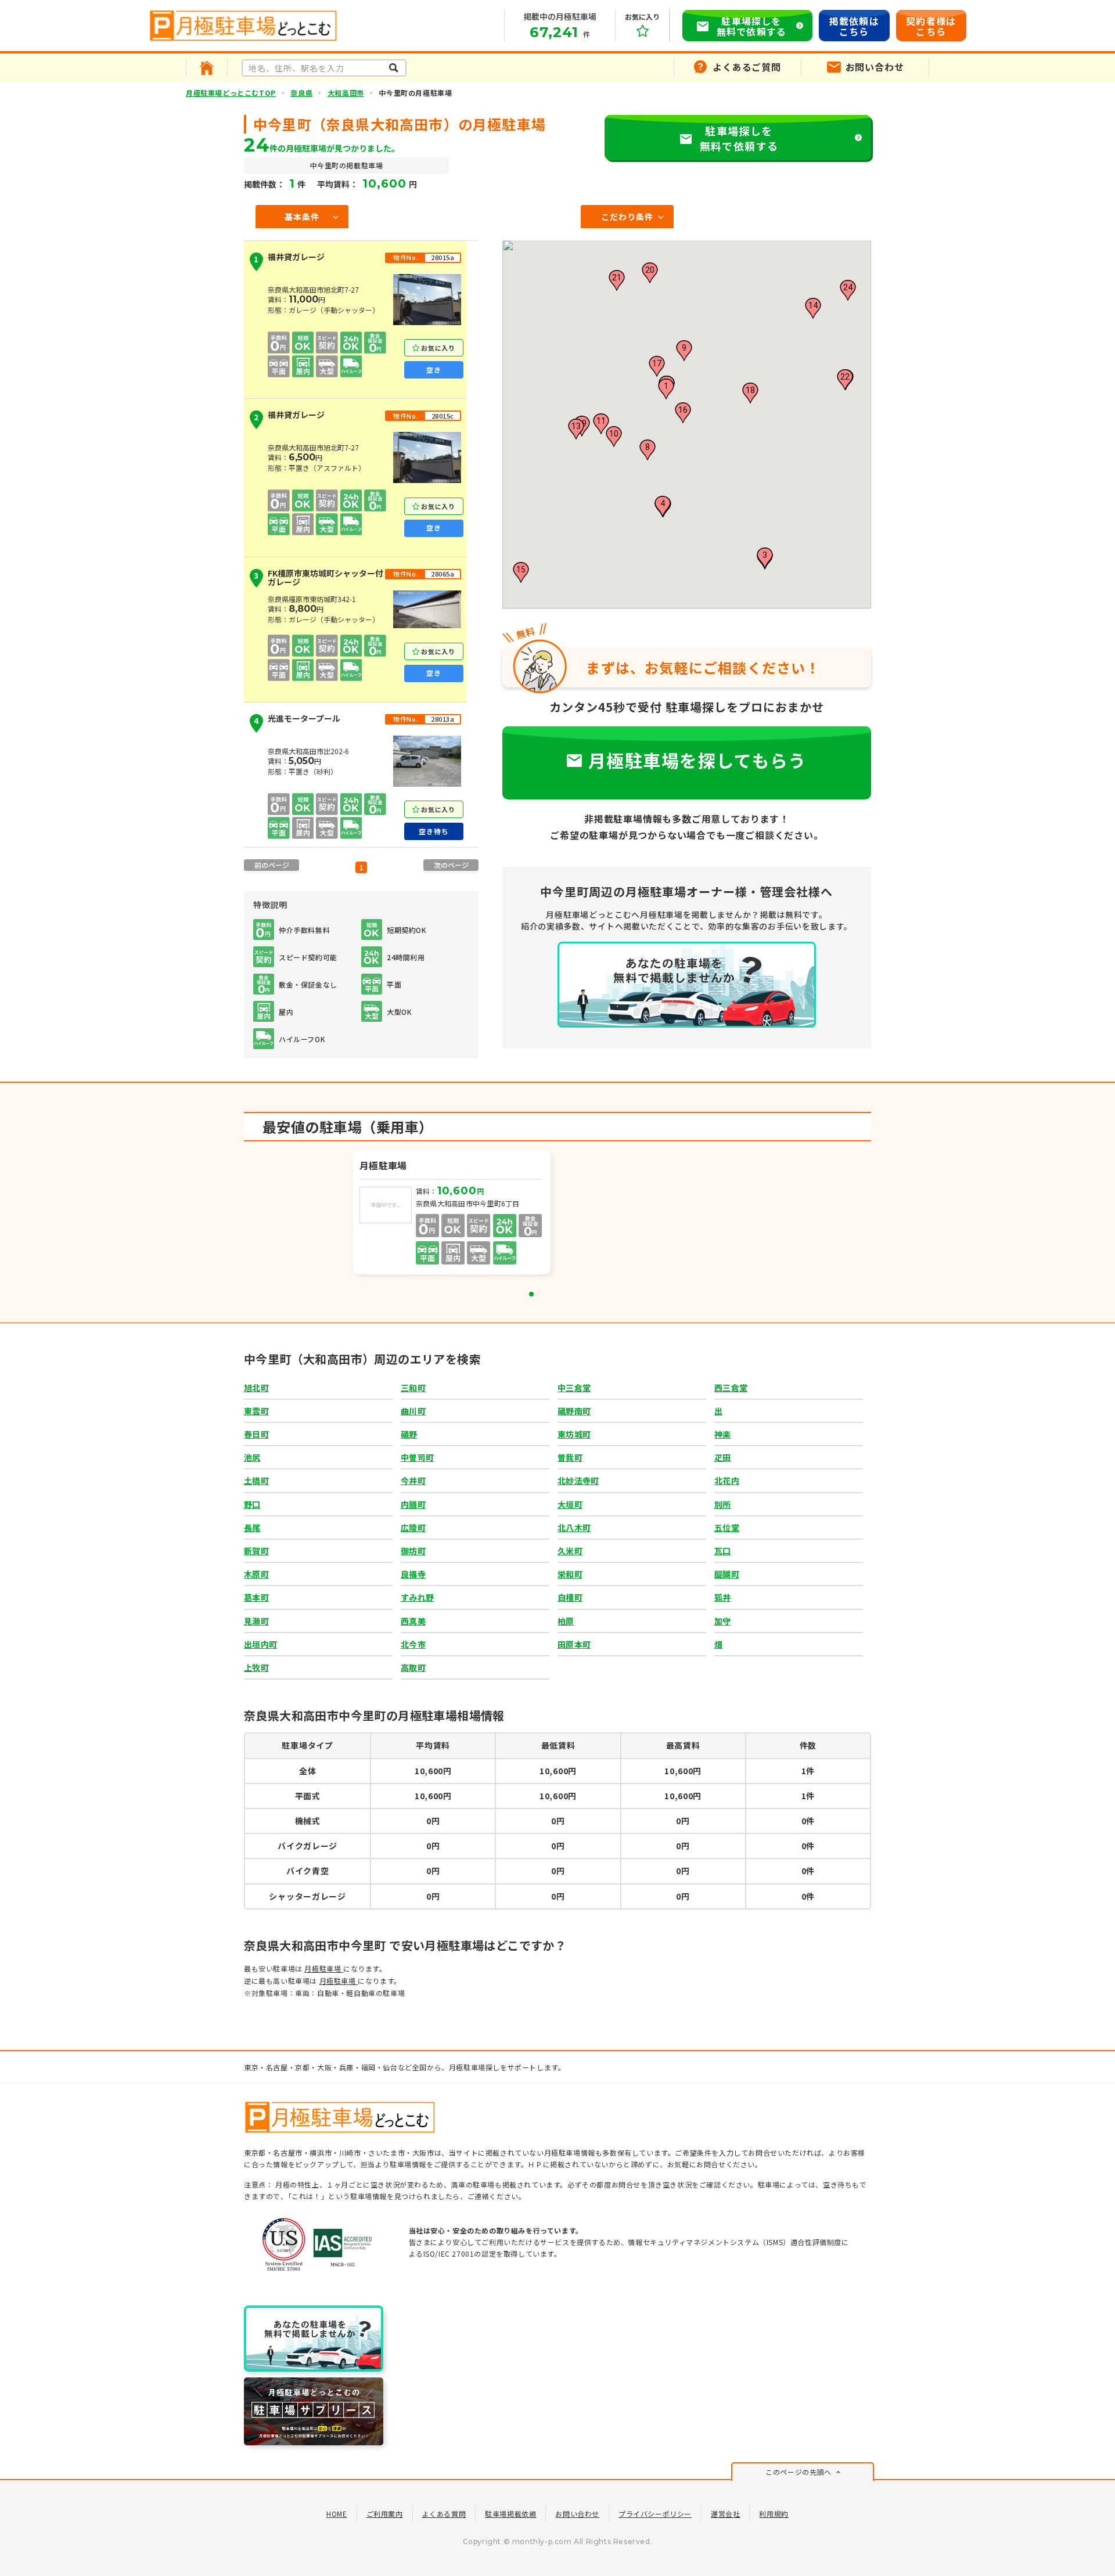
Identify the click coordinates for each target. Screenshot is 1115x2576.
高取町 (413, 1667)
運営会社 (725, 2514)
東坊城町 (574, 1434)
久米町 (570, 1551)
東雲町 (256, 1411)
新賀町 (256, 1551)
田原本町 (574, 1644)
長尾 (252, 1527)
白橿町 (570, 1597)
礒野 (409, 1434)
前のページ (272, 865)
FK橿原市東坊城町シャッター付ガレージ (319, 578)
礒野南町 (574, 1411)
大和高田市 (346, 93)
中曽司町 (417, 1457)
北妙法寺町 (578, 1480)
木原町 (256, 1574)
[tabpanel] (453, 1214)
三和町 (413, 1388)
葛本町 (256, 1597)
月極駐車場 (324, 1968)
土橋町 (256, 1480)
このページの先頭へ (798, 2472)
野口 (252, 1504)
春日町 (256, 1434)
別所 (723, 1504)
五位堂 (727, 1527)
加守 (723, 1621)
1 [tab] (531, 1294)
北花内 (727, 1480)
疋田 (723, 1457)
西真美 (413, 1621)
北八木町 (574, 1527)
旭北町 (256, 1388)
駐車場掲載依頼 (510, 2514)
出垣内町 (260, 1644)
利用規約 (774, 2514)
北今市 (413, 1644)
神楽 (723, 1434)
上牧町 (256, 1667)
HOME (337, 2514)
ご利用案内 (385, 2514)
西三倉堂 (731, 1388)
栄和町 (570, 1574)
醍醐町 (727, 1574)
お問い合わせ (577, 2514)
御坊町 (413, 1551)
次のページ (451, 865)
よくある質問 (444, 2514)
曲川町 (413, 1411)
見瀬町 (256, 1621)
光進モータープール (297, 720)
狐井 (723, 1597)
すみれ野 (417, 1597)
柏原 (566, 1621)
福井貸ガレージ (289, 259)
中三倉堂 (574, 1388)
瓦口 (723, 1551)
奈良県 (301, 93)
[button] (666, 389)
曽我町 (570, 1457)
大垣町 (570, 1504)
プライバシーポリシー (655, 2514)
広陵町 (413, 1527)
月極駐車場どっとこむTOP (231, 93)
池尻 (252, 1457)
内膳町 (413, 1504)
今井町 (413, 1480)
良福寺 (413, 1574)
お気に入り (438, 348)
